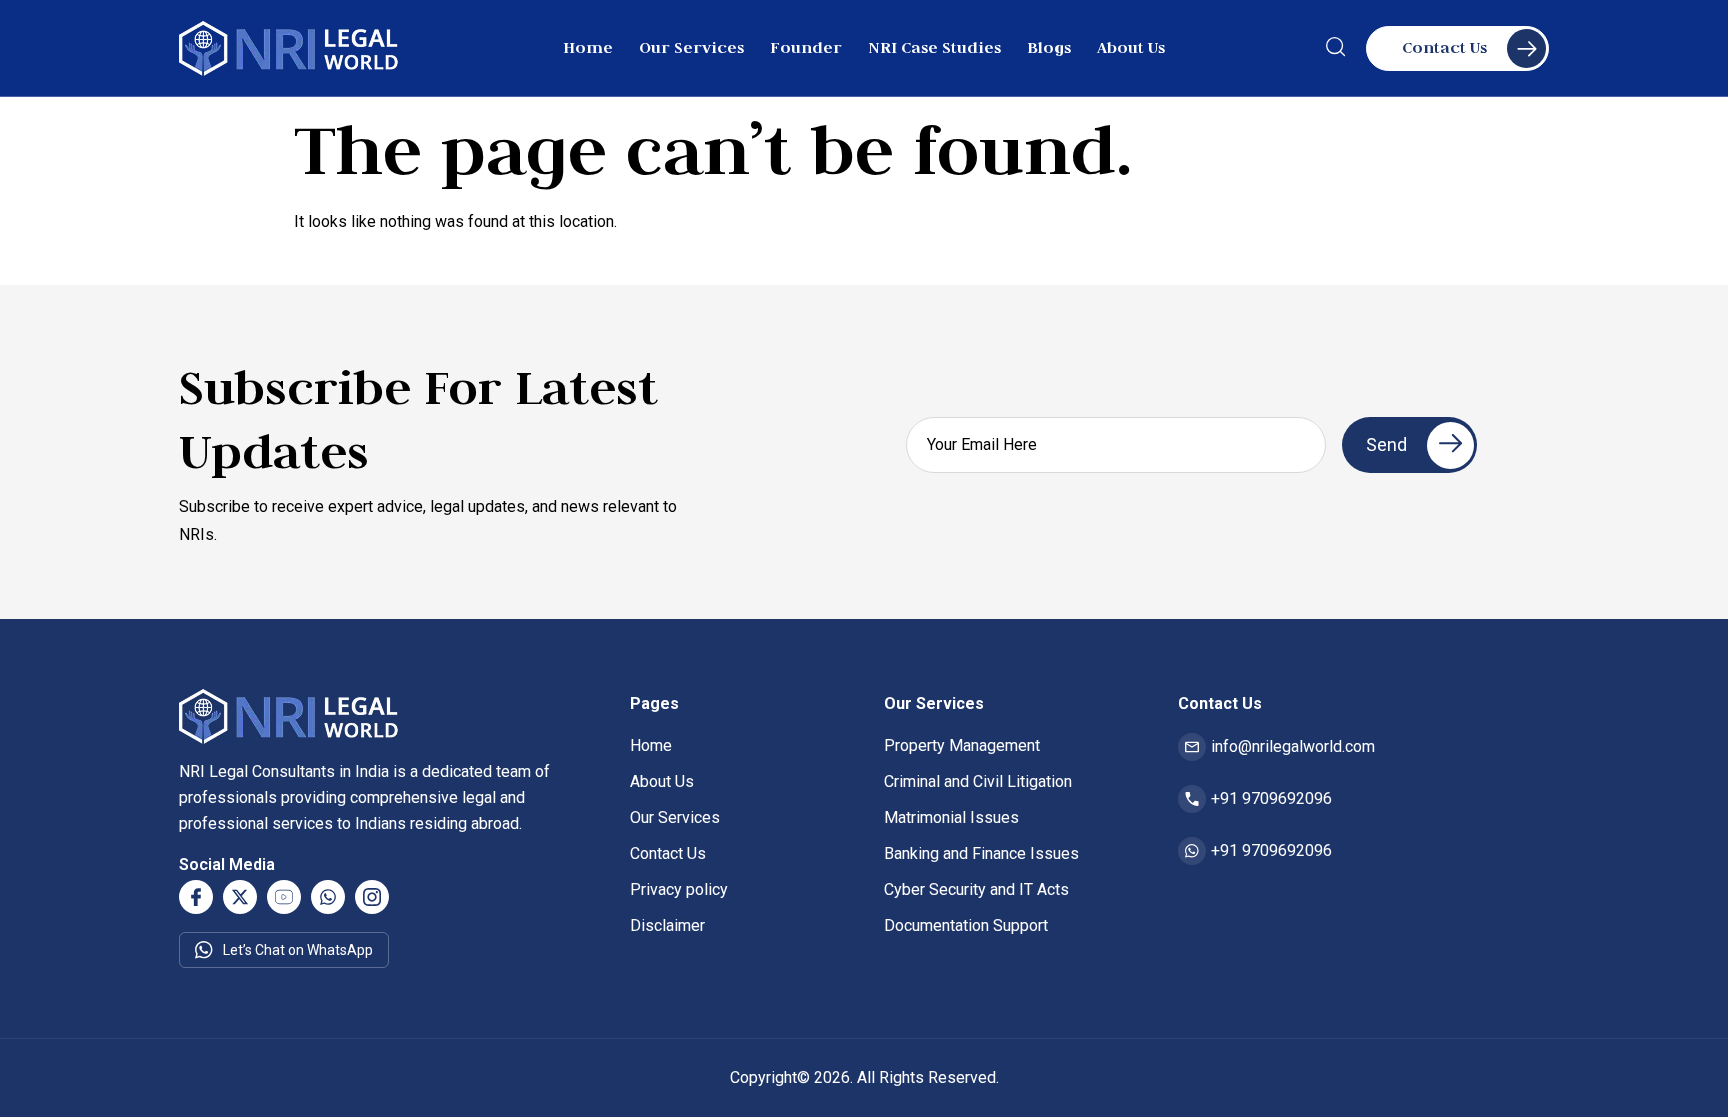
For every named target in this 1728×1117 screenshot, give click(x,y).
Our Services (691, 47)
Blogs (1049, 47)
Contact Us (1444, 47)
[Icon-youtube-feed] (284, 897)
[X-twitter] (240, 897)
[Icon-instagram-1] (372, 897)
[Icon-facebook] (196, 897)
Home (588, 47)
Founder (806, 47)
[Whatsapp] (328, 897)
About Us (1131, 47)
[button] (1336, 51)
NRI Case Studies (934, 47)
